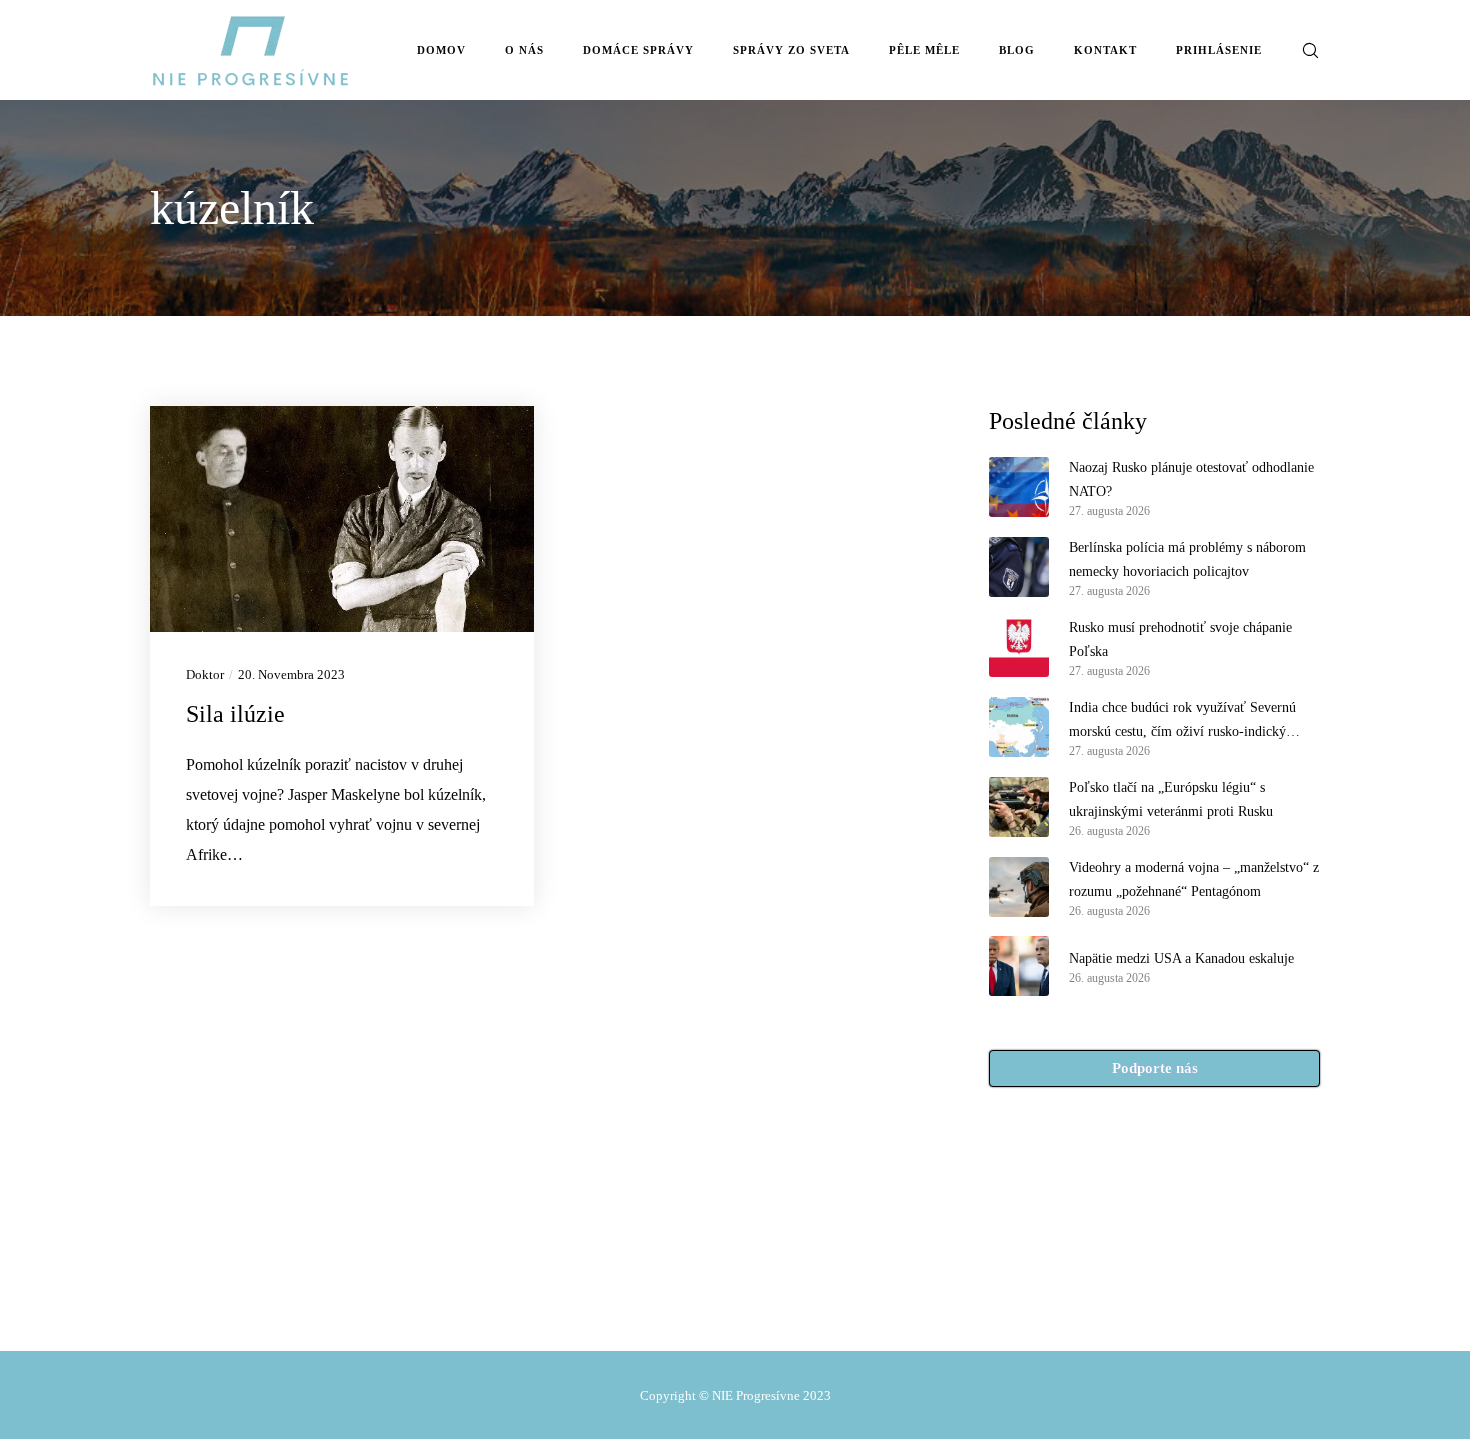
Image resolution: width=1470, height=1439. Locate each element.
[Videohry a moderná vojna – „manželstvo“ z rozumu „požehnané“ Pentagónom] (1019, 887)
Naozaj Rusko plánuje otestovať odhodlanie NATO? (1191, 479)
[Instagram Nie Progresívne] (726, 1305)
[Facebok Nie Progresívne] (641, 1305)
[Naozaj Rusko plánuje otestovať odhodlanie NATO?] (1019, 487)
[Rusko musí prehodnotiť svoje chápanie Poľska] (1019, 647)
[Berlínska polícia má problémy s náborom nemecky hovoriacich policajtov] (1019, 567)
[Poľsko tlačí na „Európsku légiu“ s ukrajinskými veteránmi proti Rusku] (1019, 807)
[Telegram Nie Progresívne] (684, 1305)
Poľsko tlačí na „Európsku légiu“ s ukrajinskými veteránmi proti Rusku (1171, 799)
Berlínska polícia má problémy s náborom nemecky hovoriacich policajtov (1187, 559)
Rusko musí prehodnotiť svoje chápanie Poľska (1180, 639)
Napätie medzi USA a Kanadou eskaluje (1181, 958)
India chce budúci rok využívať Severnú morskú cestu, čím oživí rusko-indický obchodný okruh (1182, 722)
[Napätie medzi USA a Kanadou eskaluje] (1019, 966)
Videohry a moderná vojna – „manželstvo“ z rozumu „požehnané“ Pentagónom (1194, 879)
